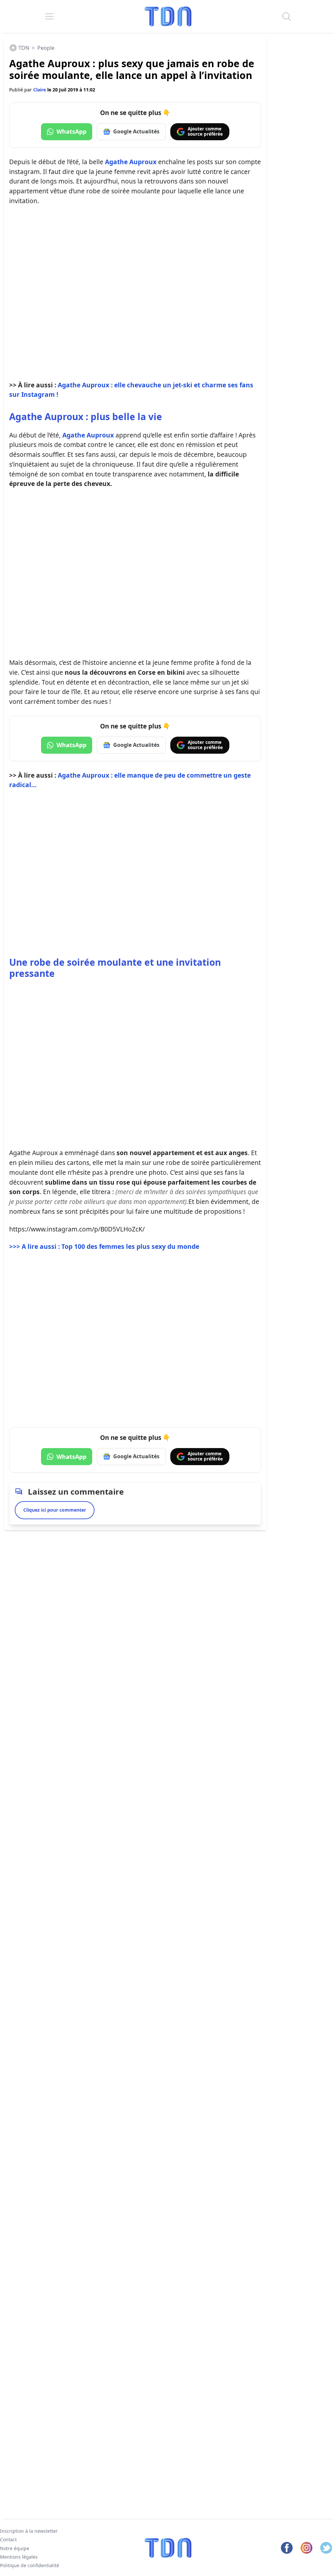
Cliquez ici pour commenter (55, 1510)
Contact (8, 2539)
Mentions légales (19, 2557)
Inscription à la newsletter (29, 2531)
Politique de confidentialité (30, 2565)
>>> (104, 1246)
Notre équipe (15, 2548)
